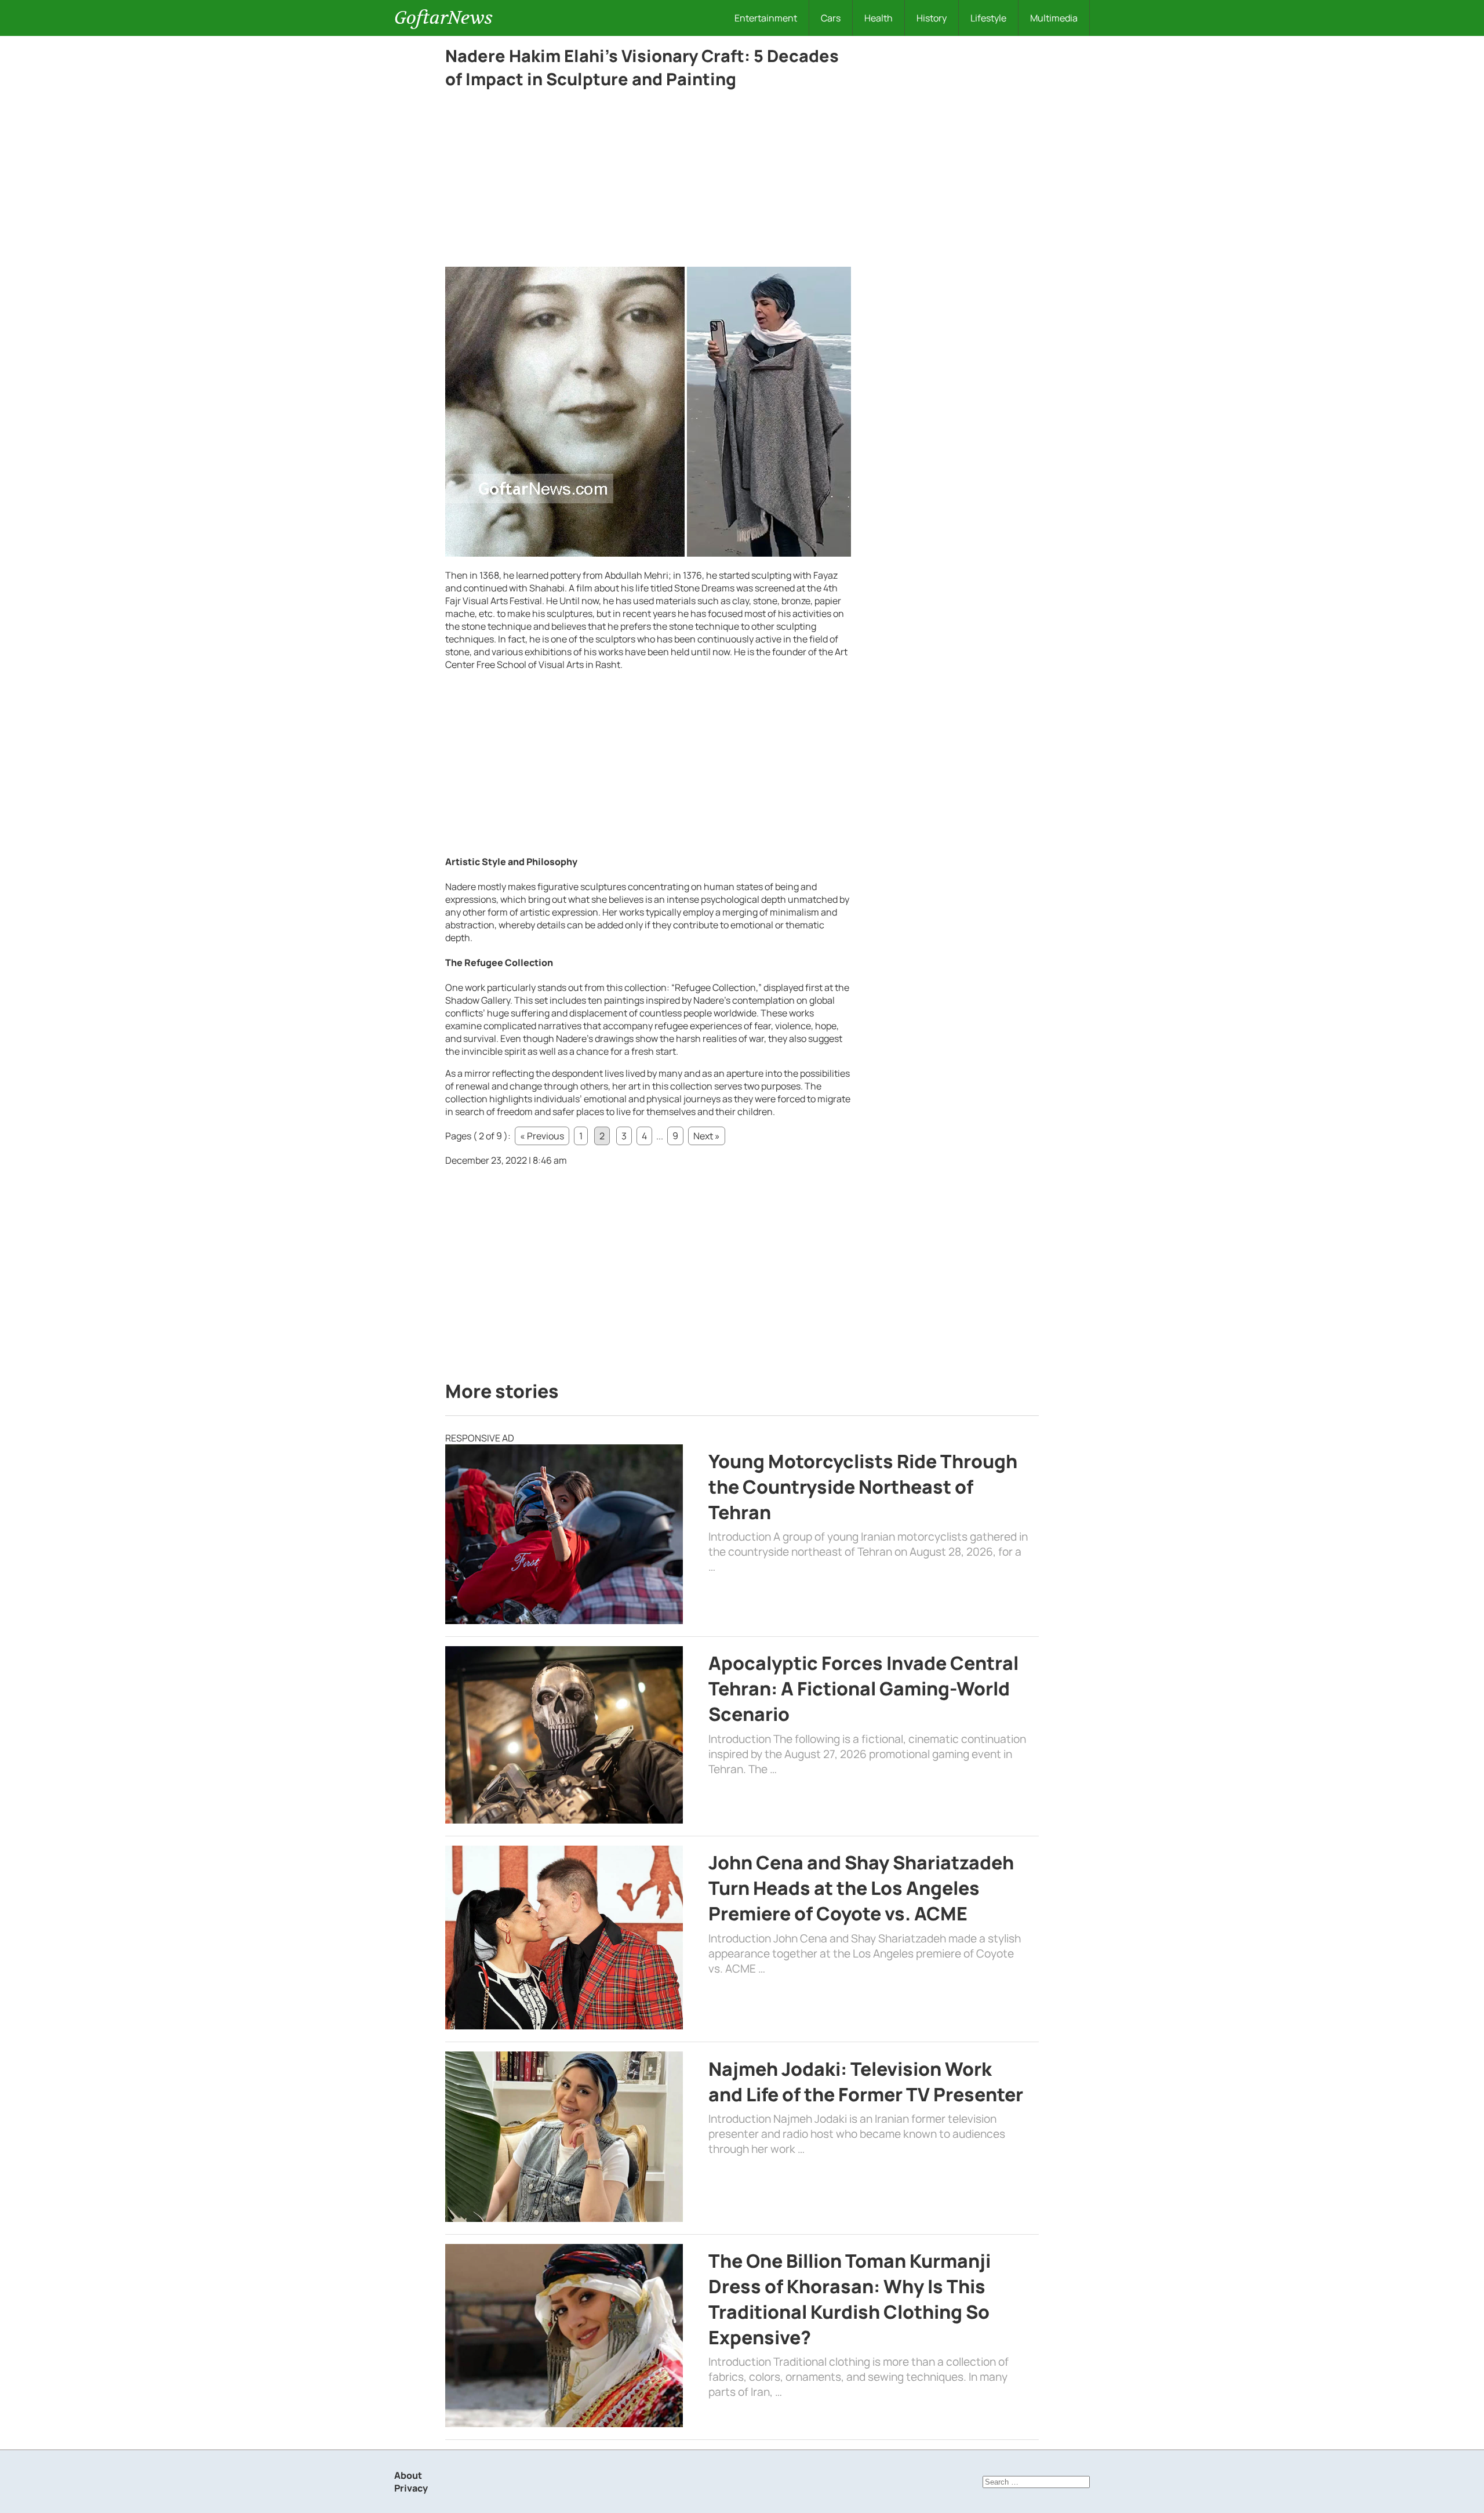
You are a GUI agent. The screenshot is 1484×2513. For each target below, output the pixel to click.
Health (879, 18)
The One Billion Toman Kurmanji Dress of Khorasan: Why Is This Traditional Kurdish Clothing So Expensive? (850, 2299)
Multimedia (1054, 18)
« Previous (542, 1136)
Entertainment (766, 18)
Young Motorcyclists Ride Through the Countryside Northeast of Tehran (863, 1487)
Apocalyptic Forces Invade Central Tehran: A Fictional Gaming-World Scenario (863, 1688)
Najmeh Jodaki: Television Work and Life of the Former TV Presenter (866, 2082)
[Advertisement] (648, 181)
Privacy (411, 2488)
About (408, 2475)
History (932, 18)
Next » (707, 1136)
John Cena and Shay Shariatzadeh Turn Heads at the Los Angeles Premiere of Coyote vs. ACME (861, 1888)
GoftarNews (443, 18)
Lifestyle (988, 18)
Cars (831, 18)
